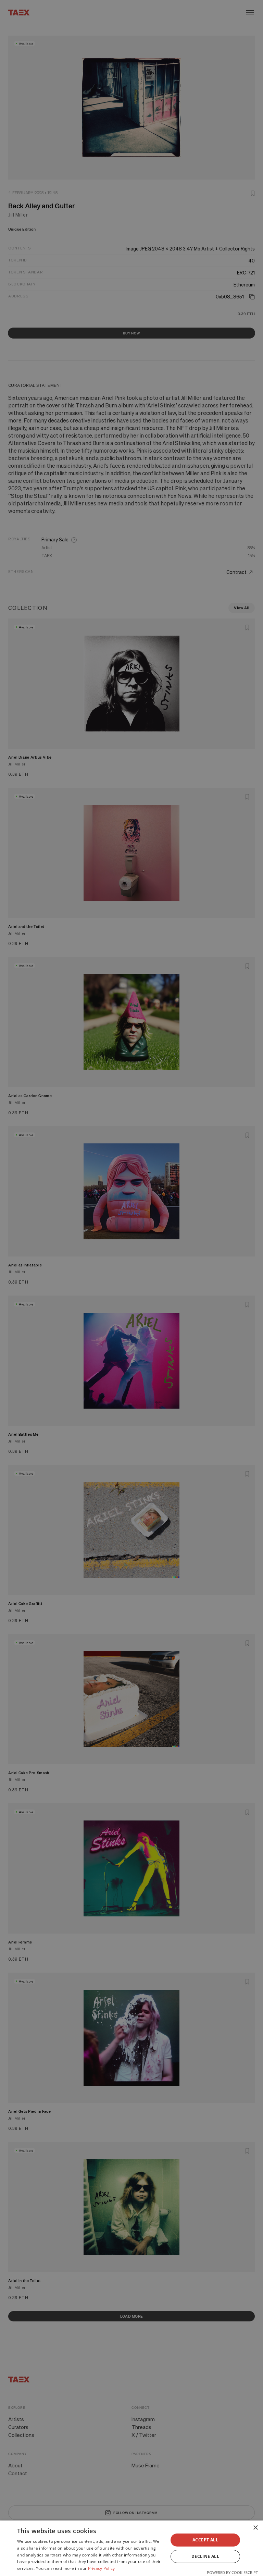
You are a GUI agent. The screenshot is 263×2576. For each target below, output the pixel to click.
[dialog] (131, 2548)
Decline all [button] (205, 2556)
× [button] (255, 2528)
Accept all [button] (205, 2540)
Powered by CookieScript (232, 2572)
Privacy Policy (102, 2568)
